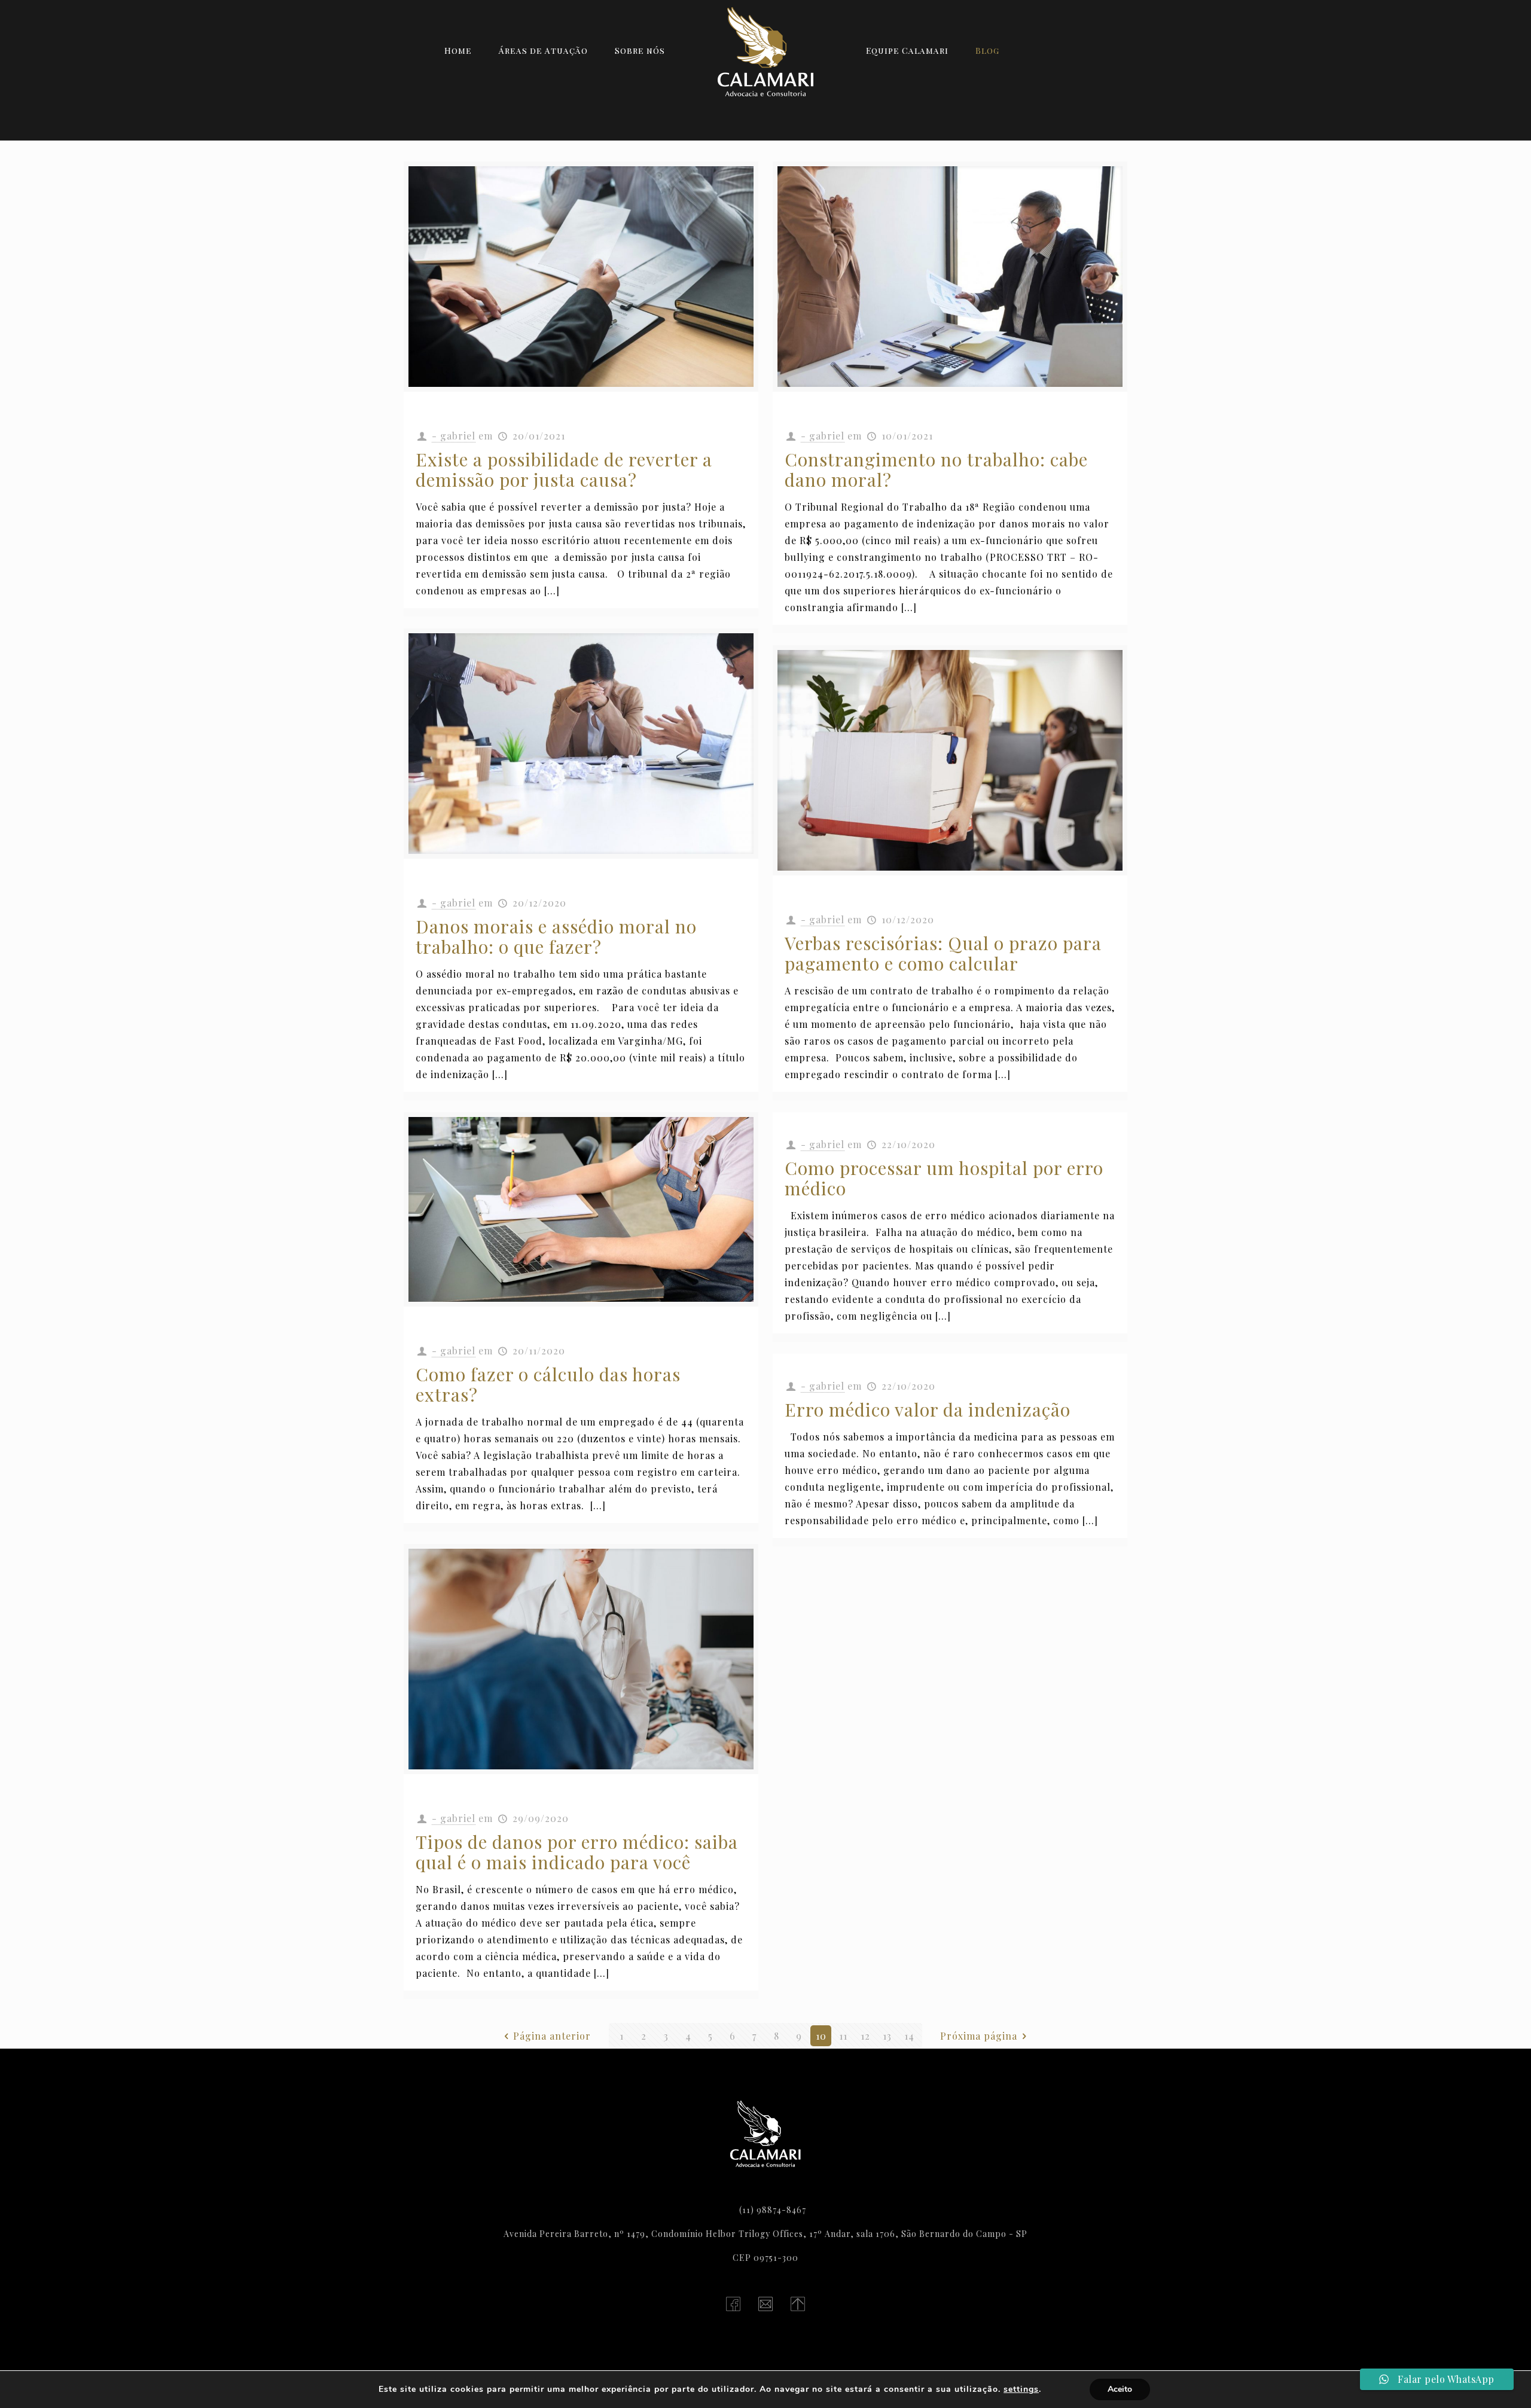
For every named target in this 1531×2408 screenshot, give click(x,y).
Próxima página (979, 2036)
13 (887, 2036)
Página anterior (552, 2036)
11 (843, 2036)
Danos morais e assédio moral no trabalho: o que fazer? (556, 936)
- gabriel (454, 436)
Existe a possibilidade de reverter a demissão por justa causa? (564, 469)
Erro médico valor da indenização (928, 1409)
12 (865, 2036)
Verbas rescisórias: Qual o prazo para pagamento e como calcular (943, 953)
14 (909, 2036)
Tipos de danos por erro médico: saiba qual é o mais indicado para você (577, 1852)
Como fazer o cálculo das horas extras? (548, 1384)
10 (821, 2036)
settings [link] (1021, 2389)
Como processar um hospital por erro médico (944, 1178)
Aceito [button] (1120, 2389)
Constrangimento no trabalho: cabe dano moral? (936, 469)
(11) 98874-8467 (773, 2210)
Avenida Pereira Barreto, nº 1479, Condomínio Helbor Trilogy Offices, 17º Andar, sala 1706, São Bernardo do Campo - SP (765, 2234)
